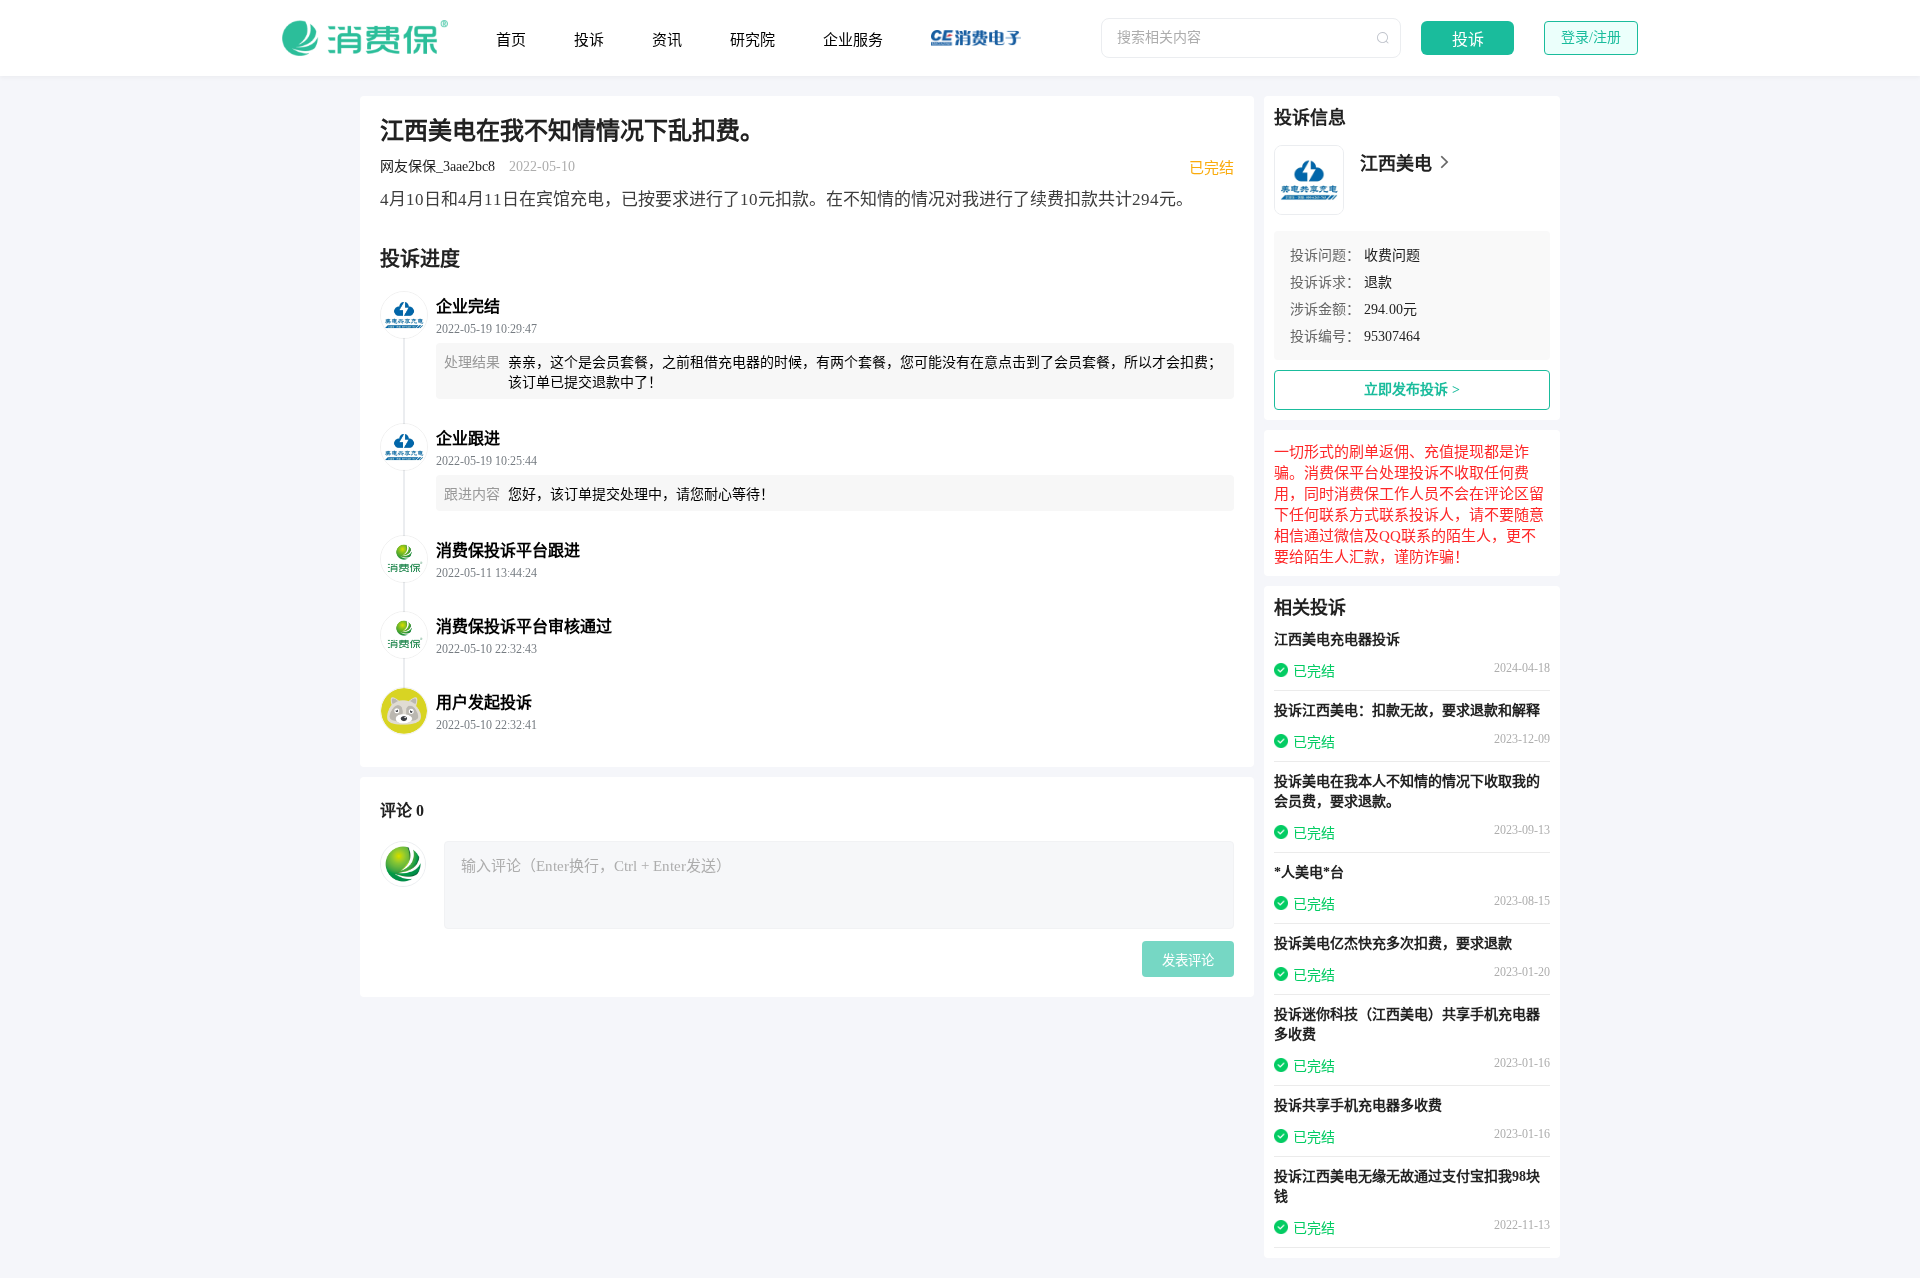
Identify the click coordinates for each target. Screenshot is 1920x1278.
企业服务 (853, 40)
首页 (511, 40)
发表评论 (1188, 960)
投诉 (589, 40)
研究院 (752, 40)
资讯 (667, 40)
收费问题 (1392, 255)
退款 (1378, 282)
